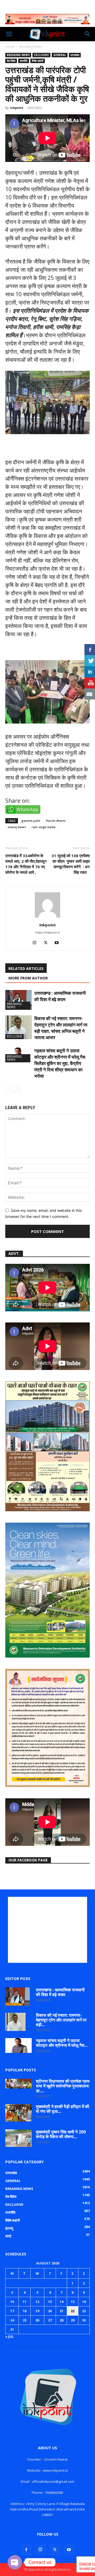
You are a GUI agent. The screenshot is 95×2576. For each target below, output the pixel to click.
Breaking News (31, 47)
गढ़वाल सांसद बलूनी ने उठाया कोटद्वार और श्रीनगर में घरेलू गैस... (62, 2043)
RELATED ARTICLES (26, 968)
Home (10, 47)
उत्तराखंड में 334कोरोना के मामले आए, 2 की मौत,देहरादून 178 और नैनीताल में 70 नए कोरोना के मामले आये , (26, 864)
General (60, 55)
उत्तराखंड (75, 55)
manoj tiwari (17, 827)
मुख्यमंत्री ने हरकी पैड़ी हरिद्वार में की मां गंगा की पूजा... (63, 2109)
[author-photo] (47, 918)
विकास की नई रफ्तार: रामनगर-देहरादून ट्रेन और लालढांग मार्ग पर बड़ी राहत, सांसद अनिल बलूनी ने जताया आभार (61, 1028)
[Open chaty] (15, 2562)
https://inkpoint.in (48, 932)
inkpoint (17, 108)
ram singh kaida (44, 827)
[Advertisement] (47, 1930)
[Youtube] (59, 943)
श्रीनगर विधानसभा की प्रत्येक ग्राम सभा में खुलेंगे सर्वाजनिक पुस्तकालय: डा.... (63, 2086)
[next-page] (17, 1089)
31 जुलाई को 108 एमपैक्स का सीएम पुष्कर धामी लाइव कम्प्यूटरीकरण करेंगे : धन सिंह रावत (71, 864)
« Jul (9, 2336)
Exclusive (41, 55)
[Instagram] (37, 943)
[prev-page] (9, 1089)
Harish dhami (56, 821)
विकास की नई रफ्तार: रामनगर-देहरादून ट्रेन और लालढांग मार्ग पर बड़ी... (61, 2020)
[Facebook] (26, 2550)
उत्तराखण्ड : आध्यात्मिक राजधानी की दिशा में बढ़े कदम (60, 996)
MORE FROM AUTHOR (28, 978)
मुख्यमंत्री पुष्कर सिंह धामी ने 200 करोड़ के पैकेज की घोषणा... (61, 2134)
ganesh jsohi (31, 821)
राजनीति (24, 61)
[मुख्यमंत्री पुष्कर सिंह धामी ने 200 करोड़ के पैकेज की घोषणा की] (18, 2138)
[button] (9, 34)
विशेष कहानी (38, 61)
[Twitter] (48, 943)
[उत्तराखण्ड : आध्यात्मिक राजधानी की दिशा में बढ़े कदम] (18, 1000)
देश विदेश (11, 61)
